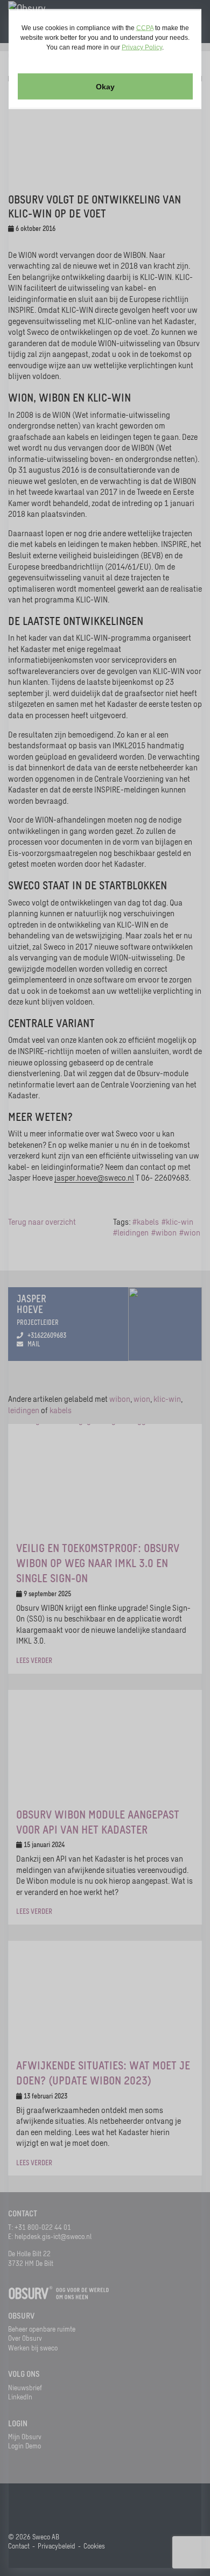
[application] (105, 1288)
